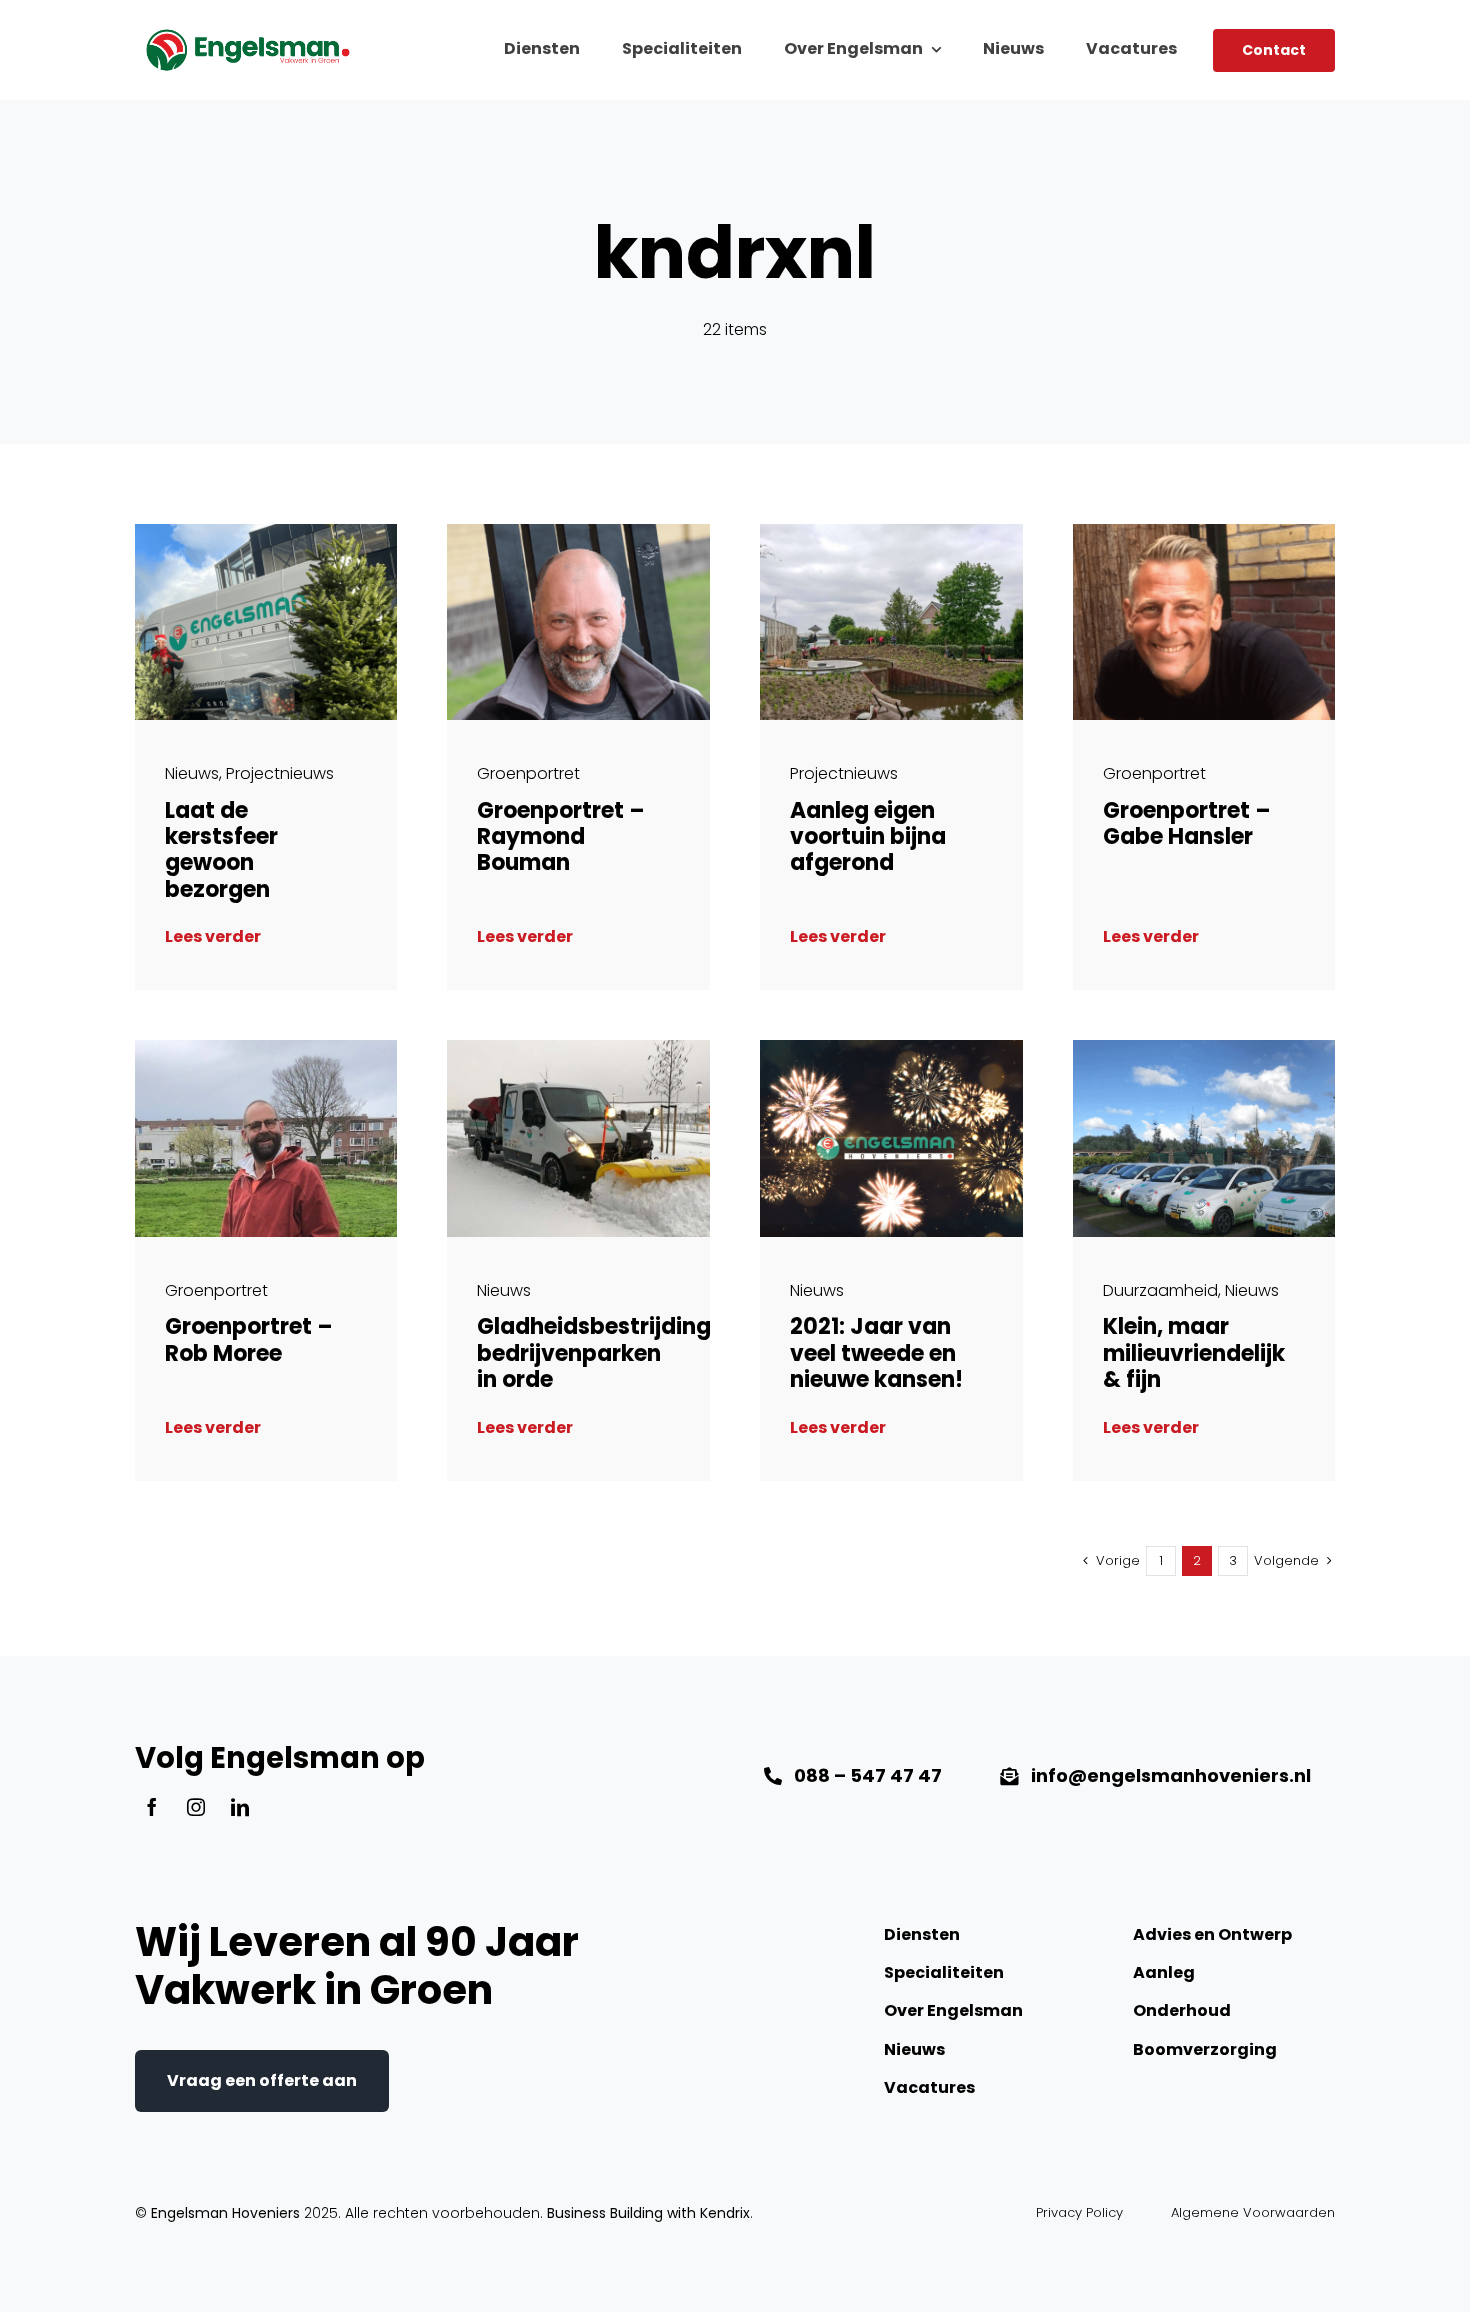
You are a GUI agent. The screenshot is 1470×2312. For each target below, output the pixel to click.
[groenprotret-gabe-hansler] (1204, 531)
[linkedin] (240, 1807)
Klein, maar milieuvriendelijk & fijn (1194, 1353)
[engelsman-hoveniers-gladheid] (578, 1047)
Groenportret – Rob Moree (249, 1339)
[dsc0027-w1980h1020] (891, 531)
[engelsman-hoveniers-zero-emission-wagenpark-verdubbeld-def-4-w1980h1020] (1204, 1047)
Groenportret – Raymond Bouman (561, 837)
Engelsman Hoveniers (225, 2213)
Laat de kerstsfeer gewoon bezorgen (221, 850)
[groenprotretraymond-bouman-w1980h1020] (578, 531)
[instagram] (196, 1807)
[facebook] (152, 1807)
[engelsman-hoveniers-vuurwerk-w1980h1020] (891, 1047)
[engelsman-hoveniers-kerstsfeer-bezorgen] (266, 531)
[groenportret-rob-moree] (266, 1047)
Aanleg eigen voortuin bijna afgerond (868, 837)
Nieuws (192, 773)
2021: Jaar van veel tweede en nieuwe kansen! (876, 1353)
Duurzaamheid (1160, 1290)
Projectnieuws (280, 773)
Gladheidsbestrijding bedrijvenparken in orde (594, 1353)
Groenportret (528, 773)
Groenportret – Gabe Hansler (1187, 823)
